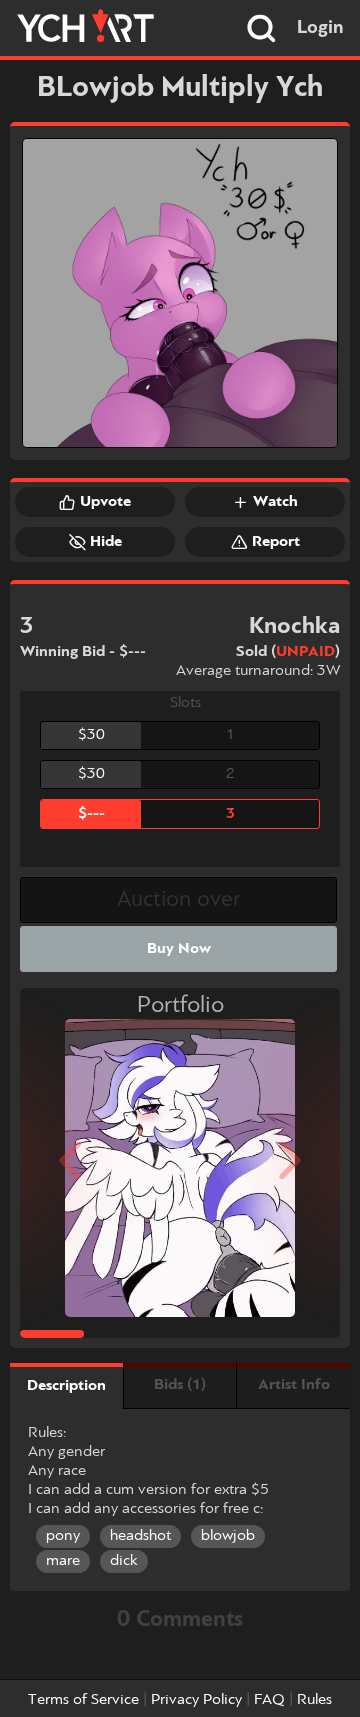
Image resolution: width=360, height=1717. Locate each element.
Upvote (105, 502)
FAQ (269, 1700)
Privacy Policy (196, 1700)
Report (276, 542)
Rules (314, 1700)
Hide (106, 542)
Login (320, 28)
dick (124, 1561)
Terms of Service (83, 1700)
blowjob (228, 1536)
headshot (140, 1536)
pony (63, 1536)
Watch (275, 502)
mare (63, 1561)
